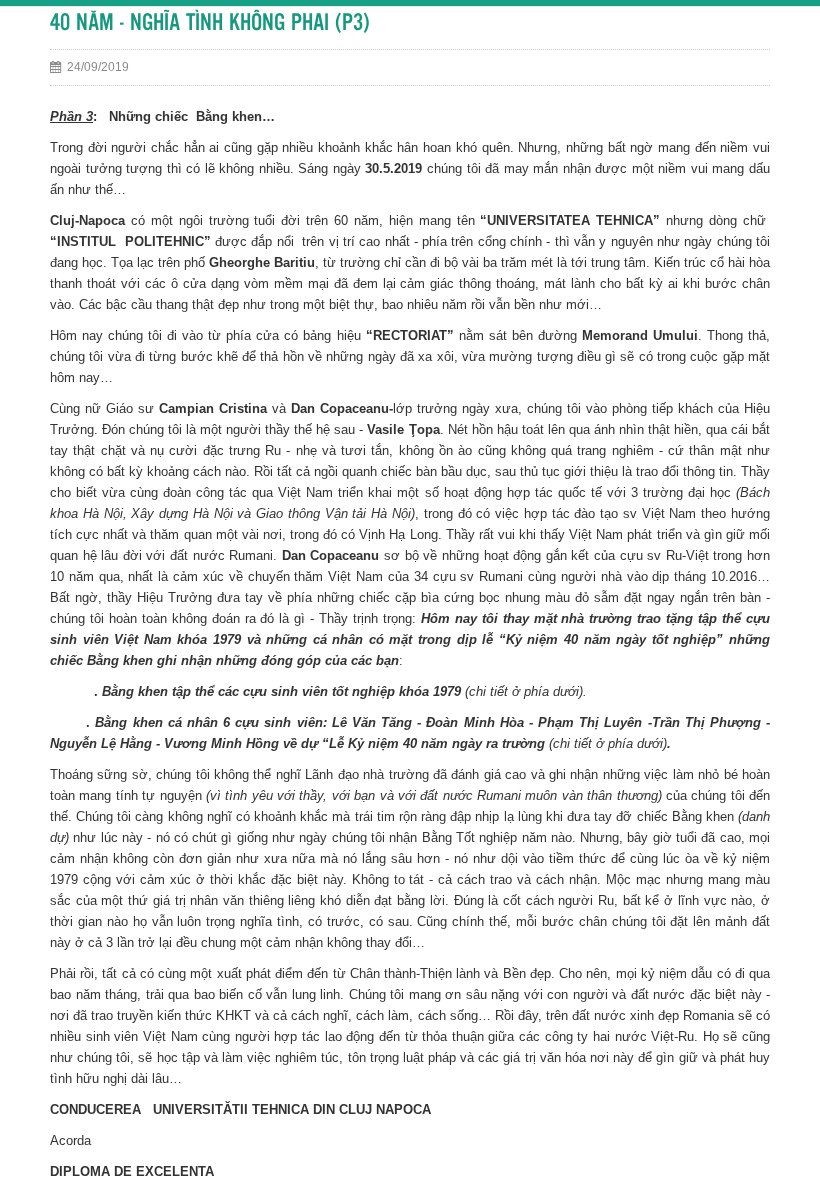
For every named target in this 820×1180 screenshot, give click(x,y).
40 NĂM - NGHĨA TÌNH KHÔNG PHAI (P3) (210, 23)
